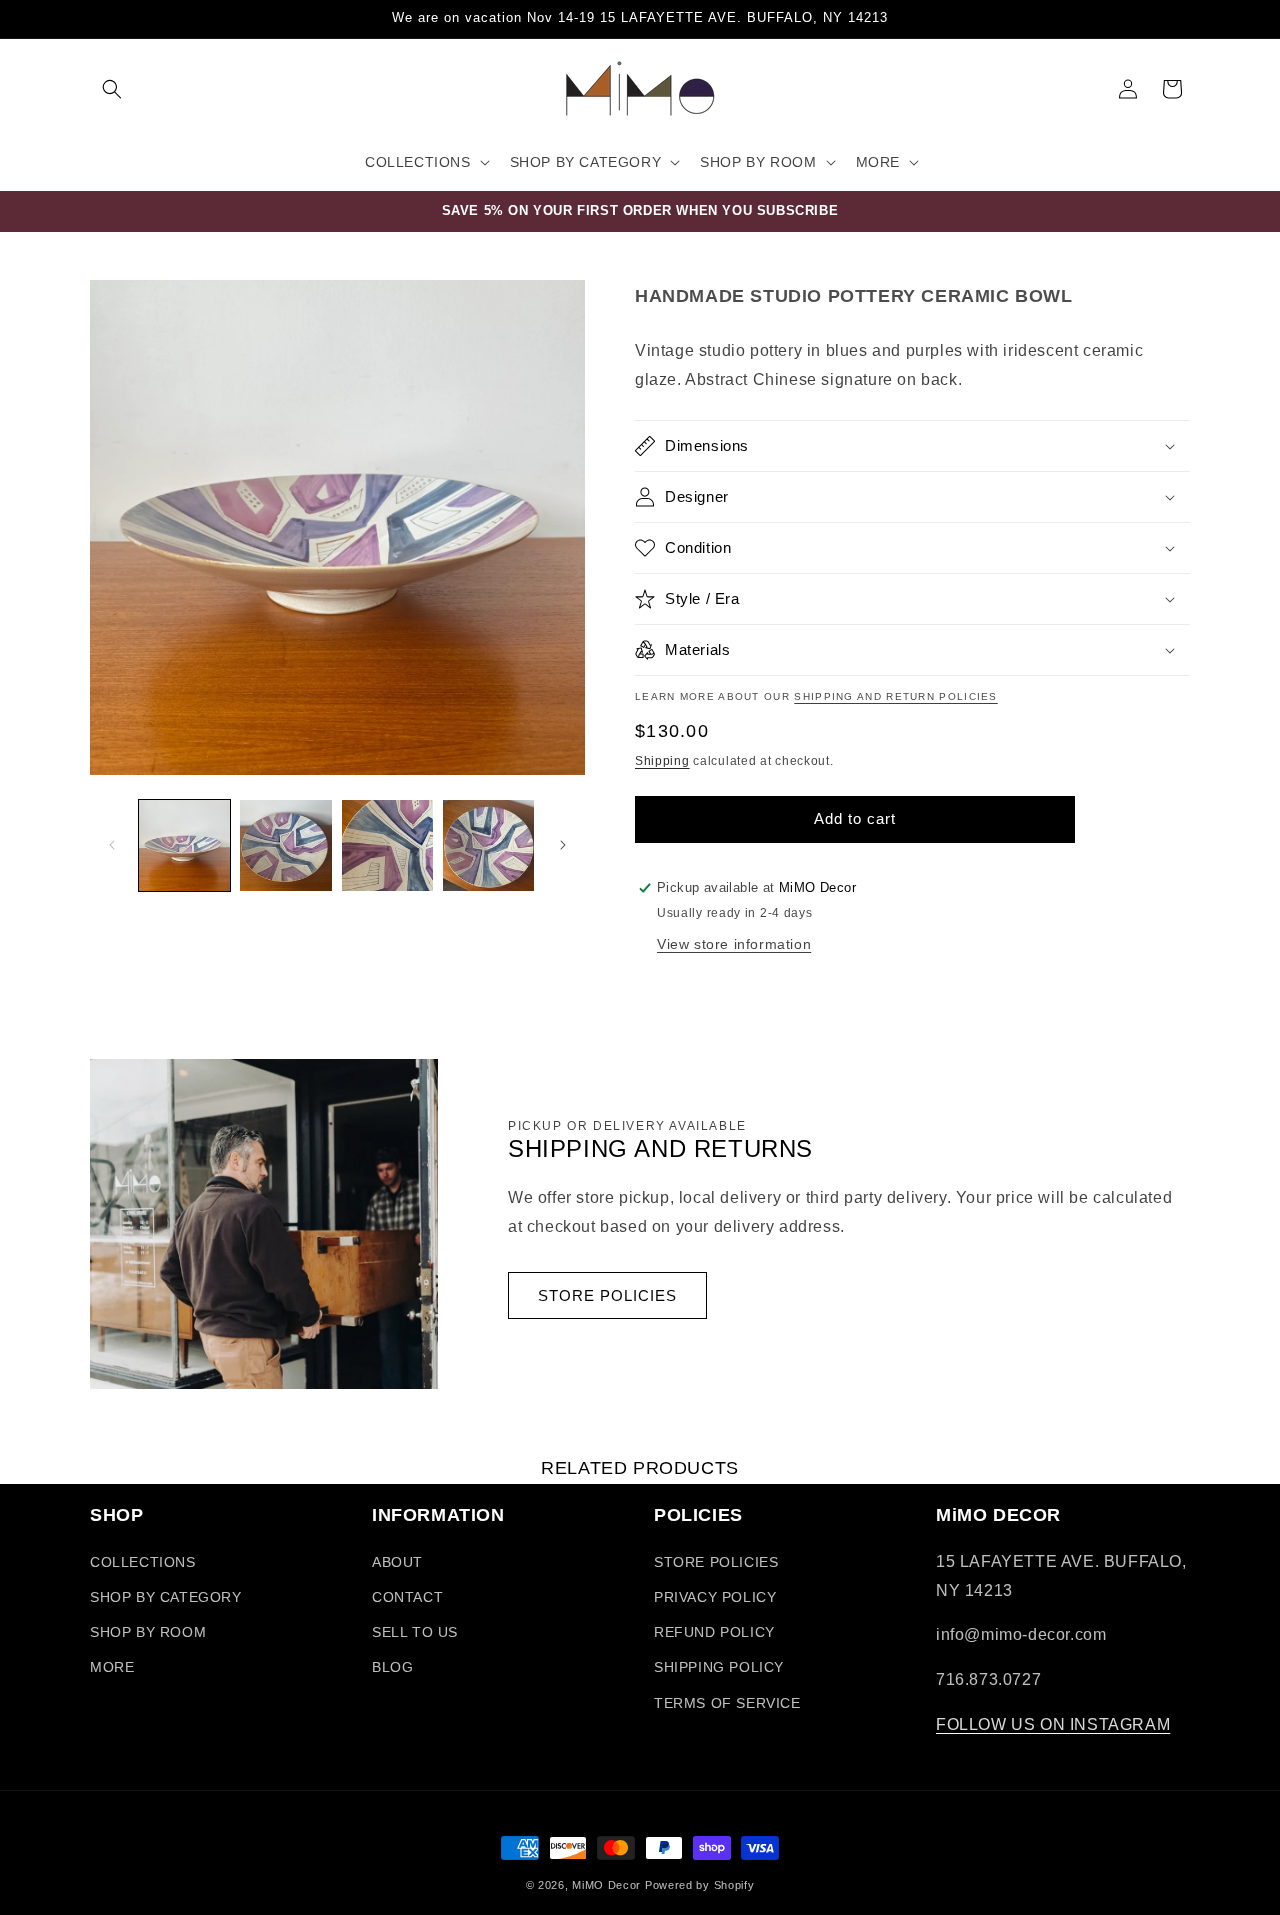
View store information (734, 944)
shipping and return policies (895, 696)
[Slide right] (563, 845)
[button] (112, 89)
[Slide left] (112, 845)
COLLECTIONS (143, 1562)
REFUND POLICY (714, 1632)
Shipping (662, 761)
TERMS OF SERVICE (727, 1703)
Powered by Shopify (700, 1885)
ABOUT (397, 1562)
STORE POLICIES (607, 1295)
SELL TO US (415, 1632)
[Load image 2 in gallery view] (285, 845)
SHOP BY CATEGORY (166, 1597)
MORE (112, 1667)
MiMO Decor (606, 1885)
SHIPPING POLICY (719, 1667)
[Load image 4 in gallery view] (488, 845)
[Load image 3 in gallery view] (387, 845)
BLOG (392, 1667)
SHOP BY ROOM (148, 1632)
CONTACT (407, 1597)
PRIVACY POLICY (715, 1597)
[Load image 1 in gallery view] (184, 845)
